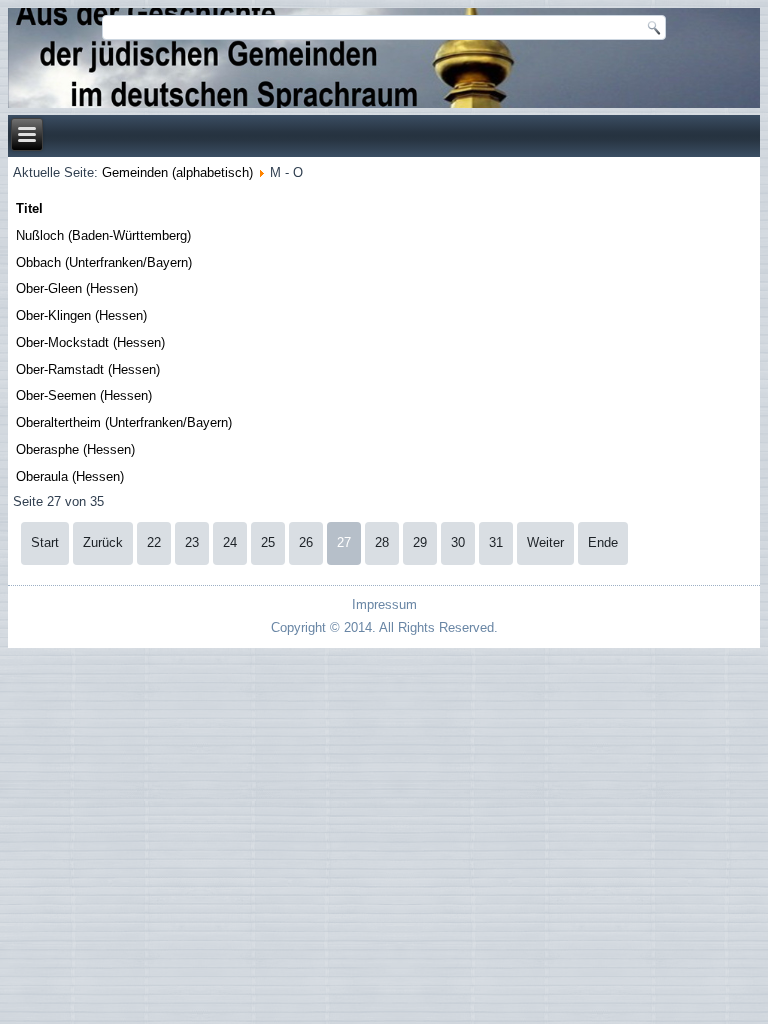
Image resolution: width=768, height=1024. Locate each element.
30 (458, 542)
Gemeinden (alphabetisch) (177, 172)
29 (420, 542)
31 (496, 542)
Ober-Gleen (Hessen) (77, 288)
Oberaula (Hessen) (70, 476)
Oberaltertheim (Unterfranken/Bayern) (124, 422)
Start (45, 542)
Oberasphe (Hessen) (75, 449)
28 (382, 542)
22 (154, 542)
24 (230, 542)
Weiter (545, 542)
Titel (29, 208)
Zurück (103, 542)
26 (306, 542)
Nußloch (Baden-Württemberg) (103, 235)
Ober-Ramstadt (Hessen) (88, 369)
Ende (603, 542)
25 (268, 542)
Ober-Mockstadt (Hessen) (90, 342)
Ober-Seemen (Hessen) (84, 395)
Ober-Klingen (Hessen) (81, 315)
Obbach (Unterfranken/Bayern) (104, 262)
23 (192, 542)
